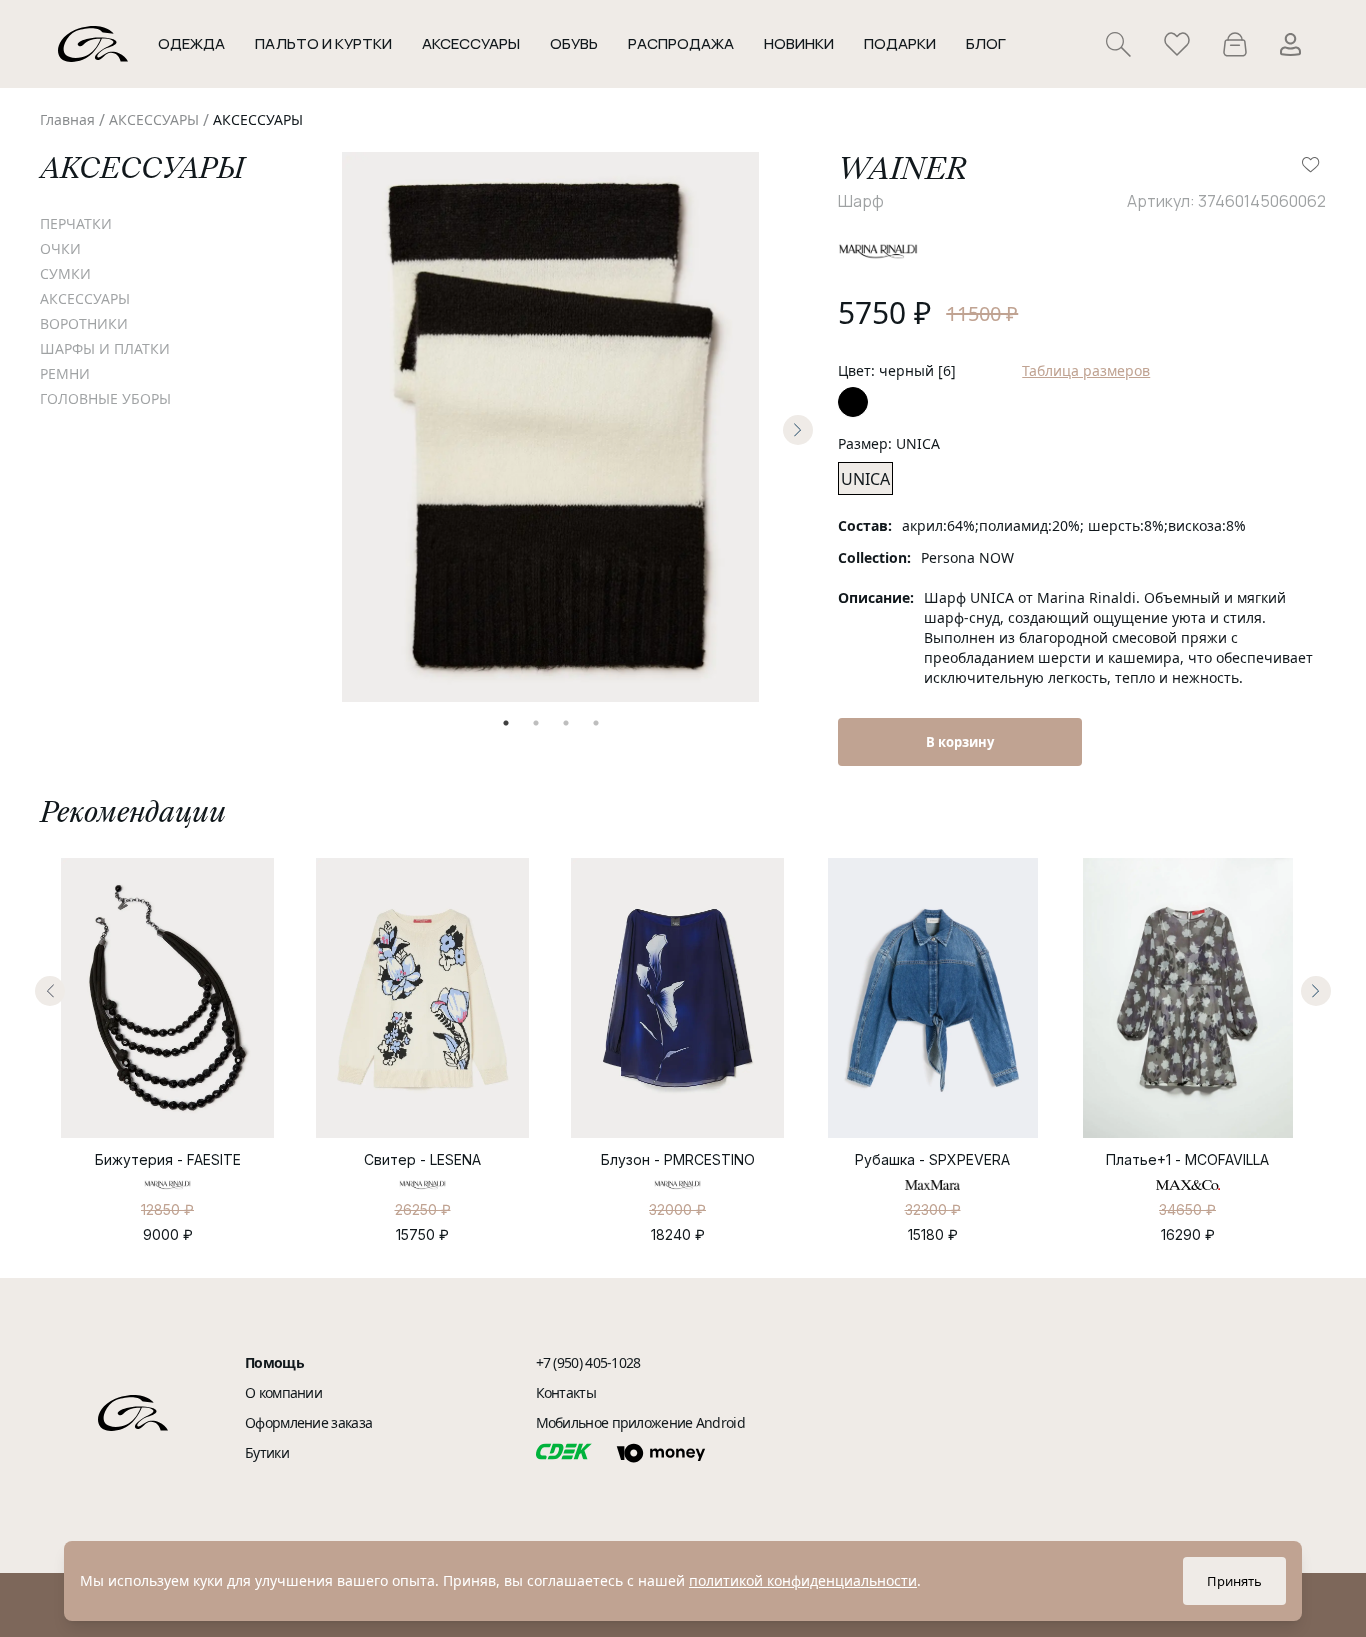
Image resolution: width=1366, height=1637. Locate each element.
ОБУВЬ (574, 43)
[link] (67, 120)
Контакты (566, 1392)
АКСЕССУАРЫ (154, 119)
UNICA (865, 479)
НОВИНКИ (799, 43)
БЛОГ (986, 43)
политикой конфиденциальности (803, 1580)
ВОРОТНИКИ (84, 323)
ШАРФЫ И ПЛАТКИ (105, 348)
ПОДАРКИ (900, 43)
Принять (1234, 1581)
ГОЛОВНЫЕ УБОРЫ (105, 398)
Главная (67, 119)
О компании (283, 1392)
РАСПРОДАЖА (681, 43)
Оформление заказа (308, 1422)
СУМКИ (65, 273)
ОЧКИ (60, 248)
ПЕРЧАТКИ (76, 223)
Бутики (267, 1452)
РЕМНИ (65, 373)
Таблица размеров (1086, 370)
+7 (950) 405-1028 (588, 1362)
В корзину (960, 742)
